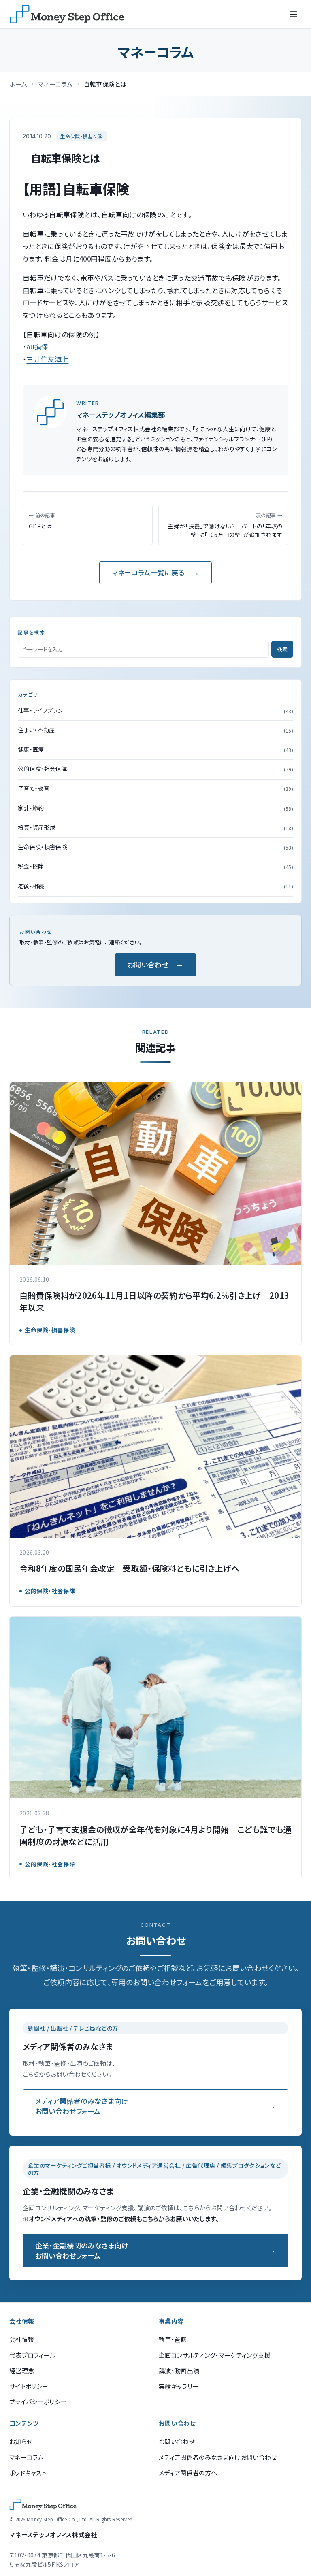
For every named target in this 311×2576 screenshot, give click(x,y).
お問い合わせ (148, 964)
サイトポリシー (29, 2386)
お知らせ (21, 2441)
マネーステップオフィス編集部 (121, 414)
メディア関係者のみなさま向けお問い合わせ (218, 2457)
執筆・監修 (173, 2339)
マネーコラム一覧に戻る (148, 572)
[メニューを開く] (294, 14)
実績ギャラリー (179, 2386)
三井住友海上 (47, 359)
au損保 (37, 346)
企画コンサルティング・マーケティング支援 (215, 2355)
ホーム (18, 84)
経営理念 (22, 2370)
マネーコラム (55, 84)
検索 (282, 649)
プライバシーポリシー (38, 2402)
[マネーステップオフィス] (67, 14)
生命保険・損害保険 (81, 136)
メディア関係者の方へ (188, 2473)
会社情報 (22, 2339)
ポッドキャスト (28, 2473)
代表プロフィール (33, 2355)
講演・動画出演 (179, 2370)
